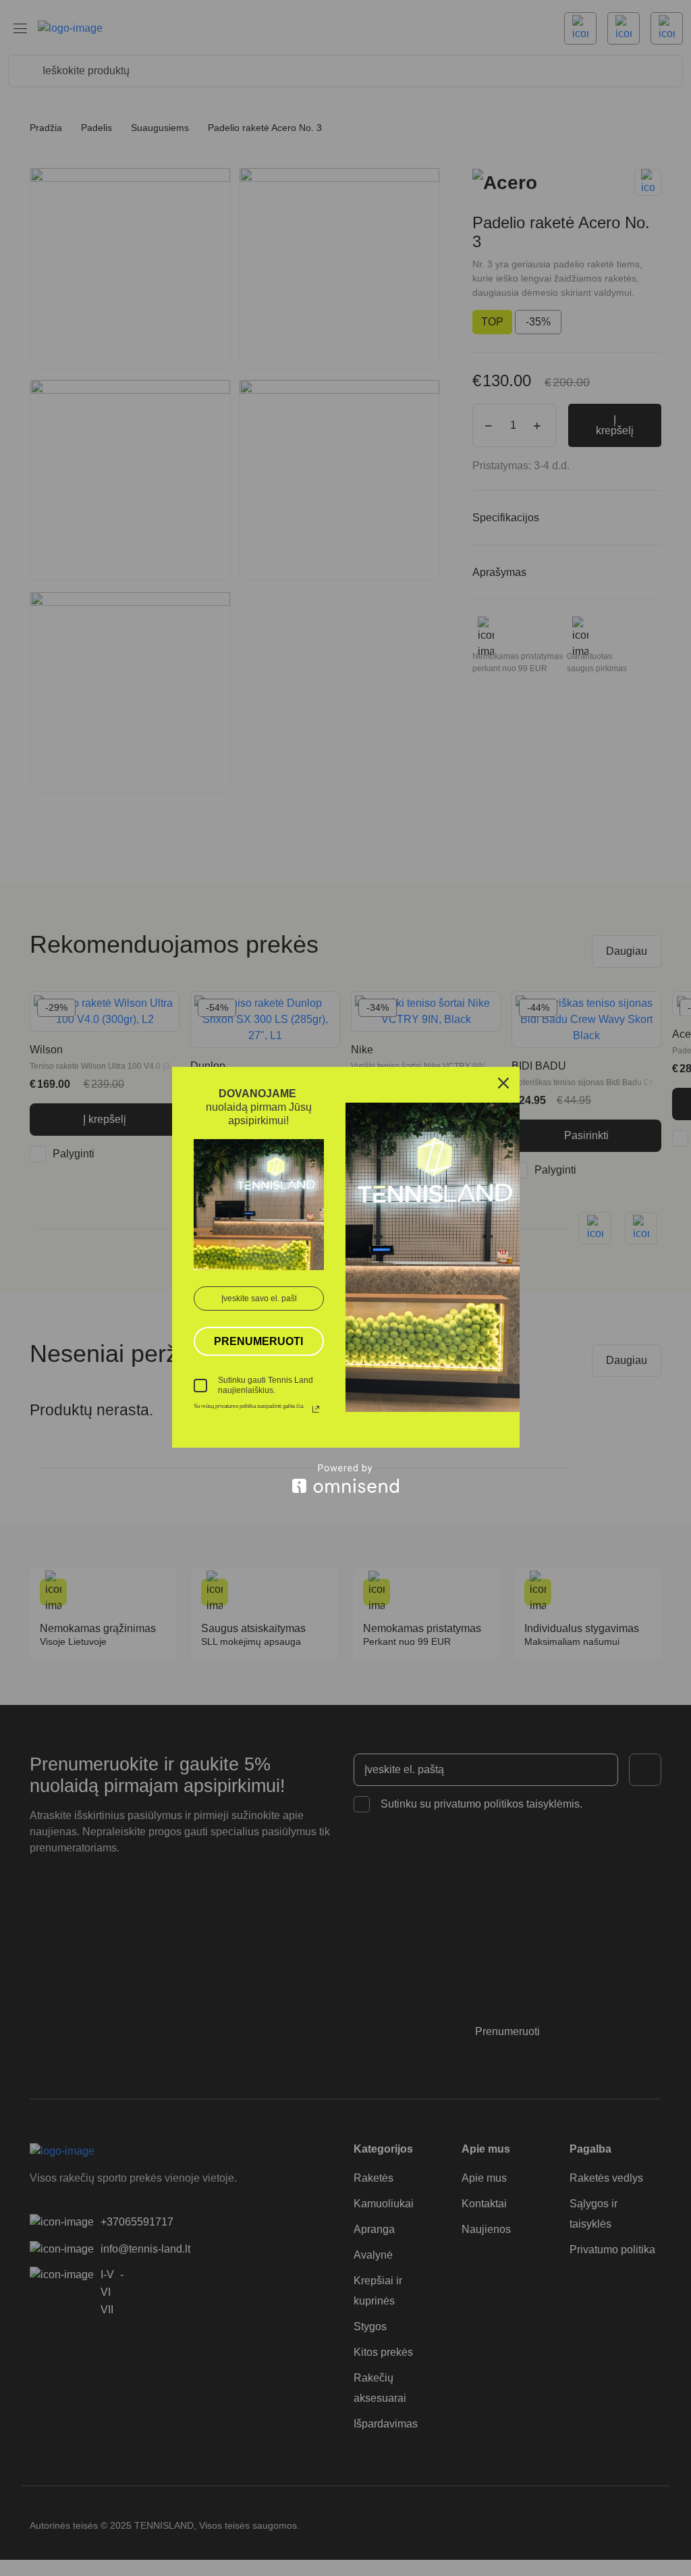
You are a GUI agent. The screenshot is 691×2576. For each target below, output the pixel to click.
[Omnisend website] (346, 1478)
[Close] (503, 1083)
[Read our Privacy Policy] (316, 1409)
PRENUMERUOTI (258, 1341)
